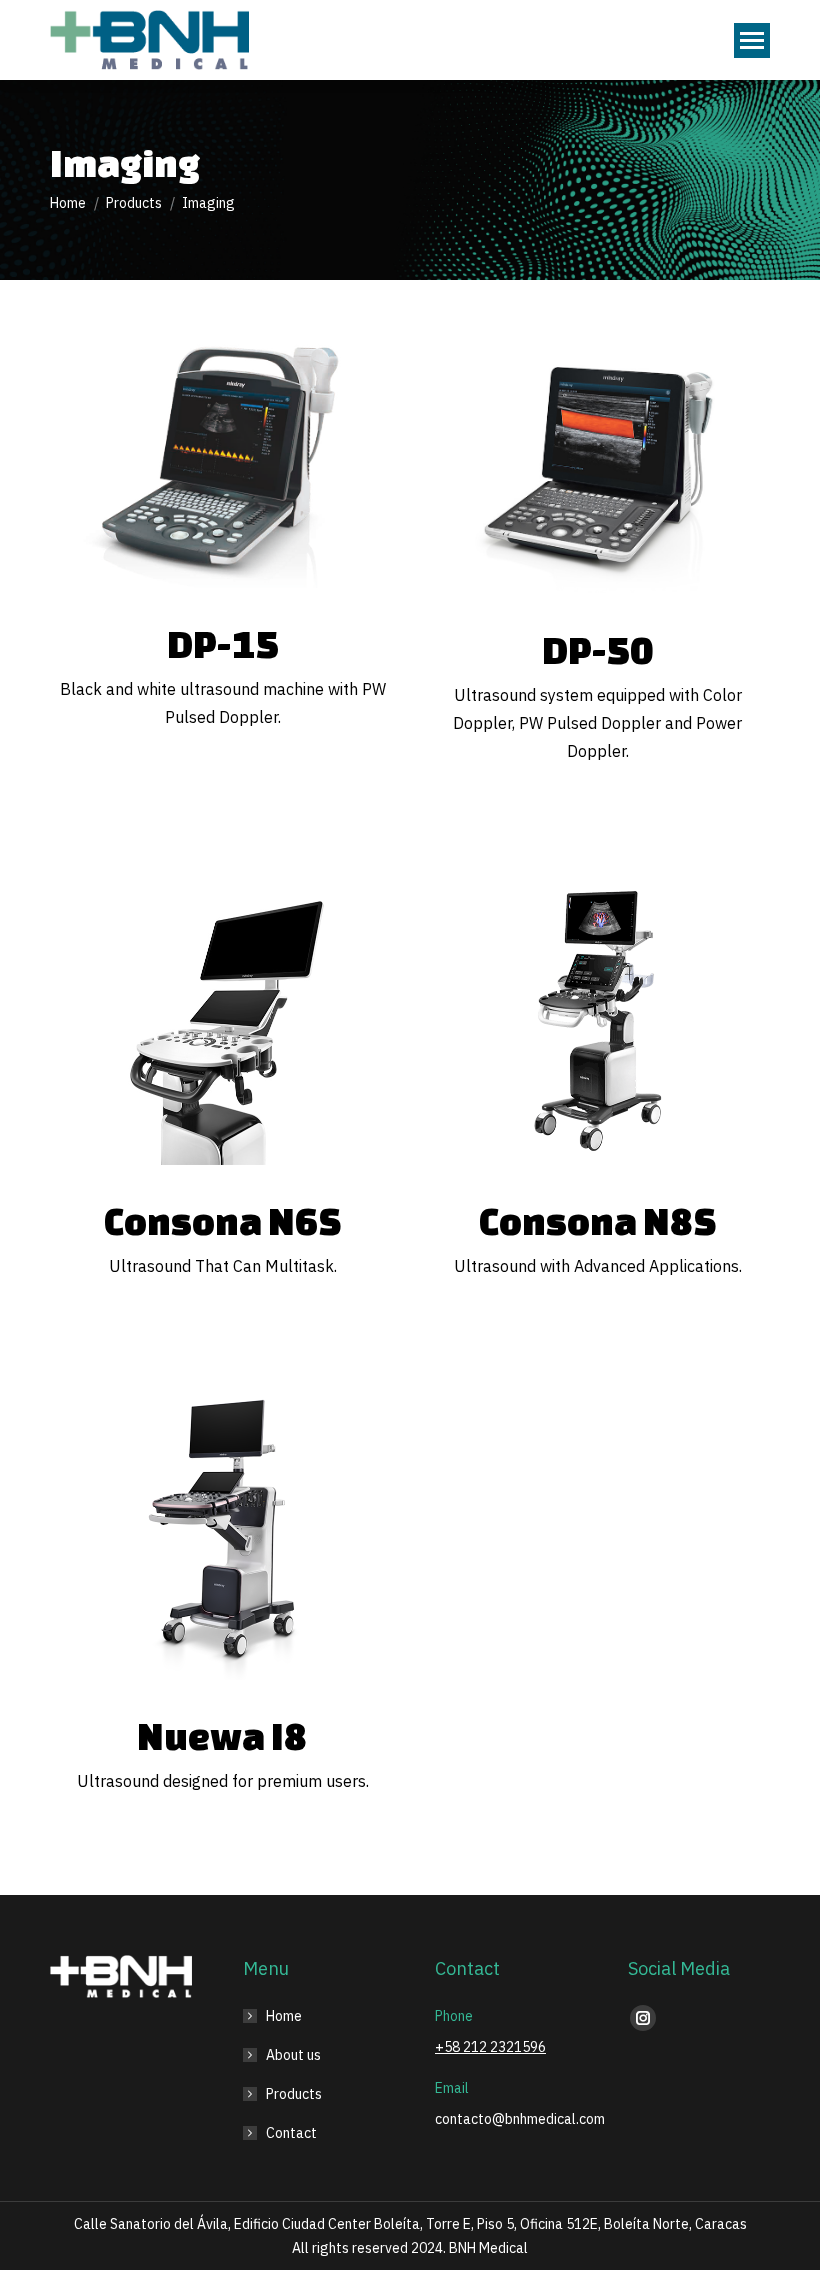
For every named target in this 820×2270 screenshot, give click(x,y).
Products (294, 2094)
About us (293, 2055)
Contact (291, 2133)
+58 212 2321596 (490, 2047)
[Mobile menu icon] (752, 40)
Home (284, 2016)
